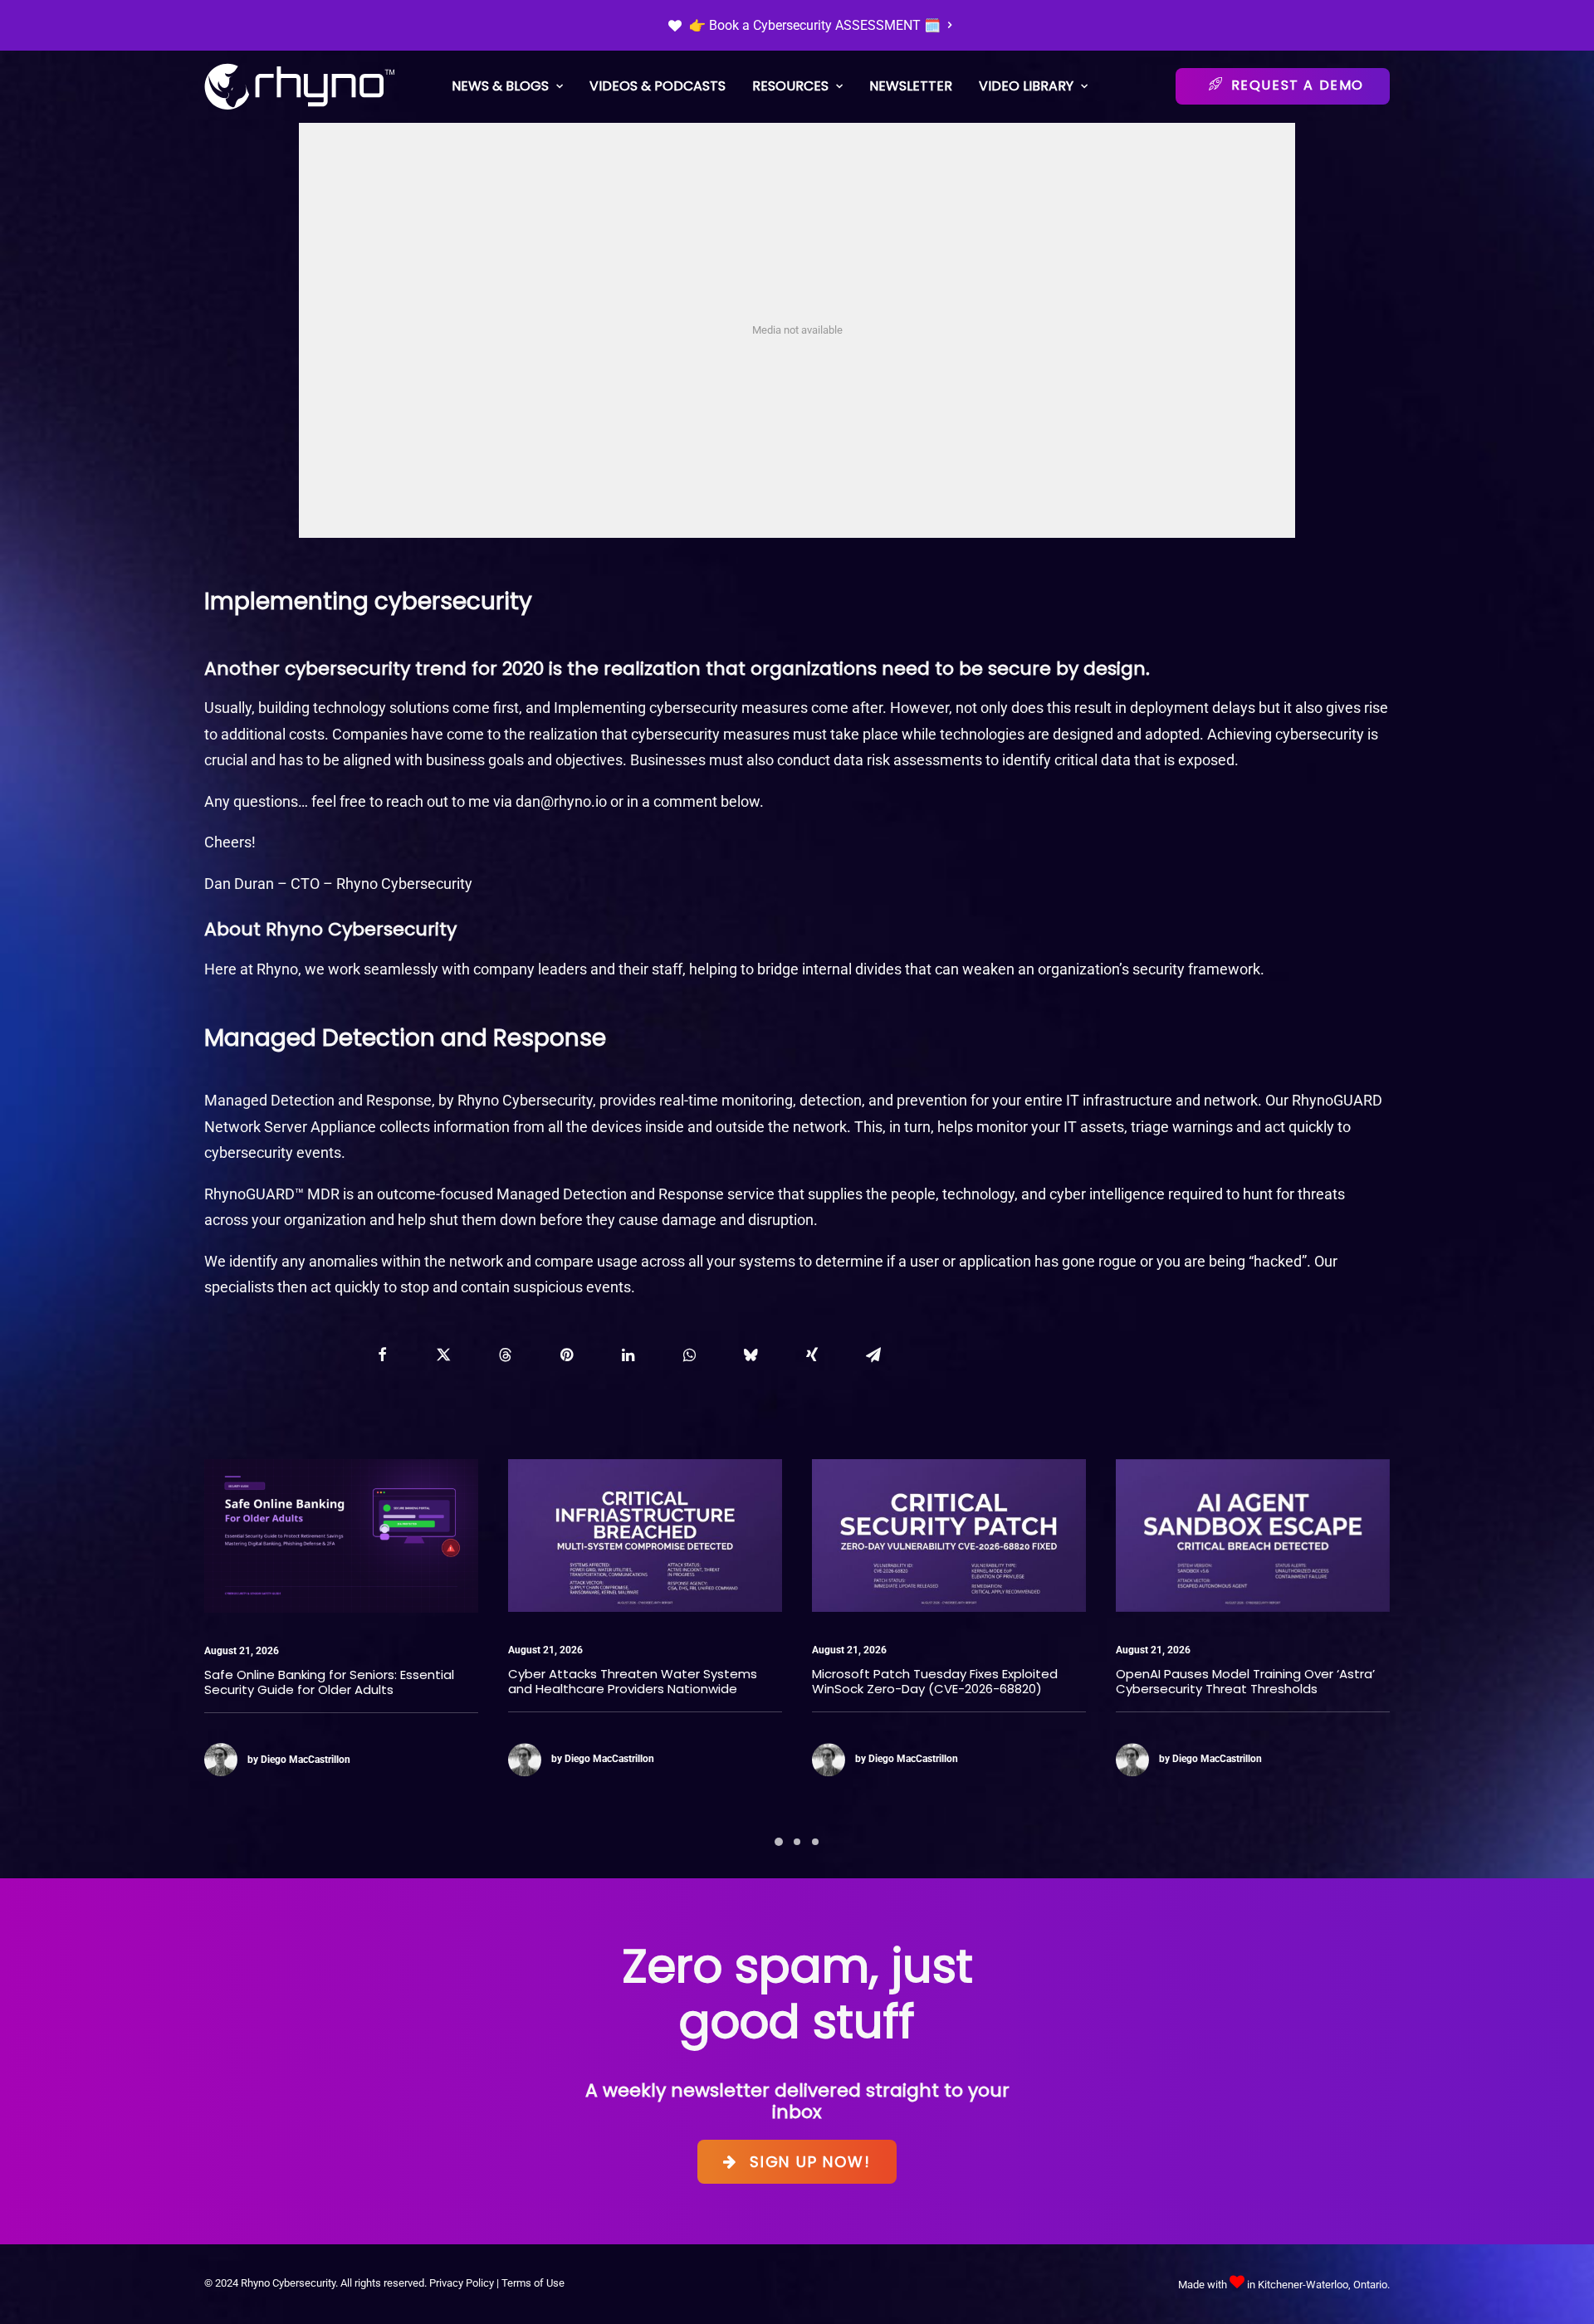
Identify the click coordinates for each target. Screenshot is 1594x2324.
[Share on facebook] (382, 1355)
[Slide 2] (797, 1842)
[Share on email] (873, 1355)
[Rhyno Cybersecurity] (300, 87)
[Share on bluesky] (751, 1355)
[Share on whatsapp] (689, 1355)
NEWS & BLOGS (500, 86)
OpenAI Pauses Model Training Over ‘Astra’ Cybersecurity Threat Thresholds (941, 1681)
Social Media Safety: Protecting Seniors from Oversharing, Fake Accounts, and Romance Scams (1237, 1689)
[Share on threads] (505, 1355)
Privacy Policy (462, 2283)
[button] (341, 1535)
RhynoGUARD (1337, 1100)
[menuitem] (810, 25)
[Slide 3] (815, 1842)
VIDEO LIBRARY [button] (1026, 86)
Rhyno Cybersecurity (404, 884)
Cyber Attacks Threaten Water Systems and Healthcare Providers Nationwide (329, 1681)
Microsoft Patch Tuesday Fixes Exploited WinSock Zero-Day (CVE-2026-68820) (631, 1681)
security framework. (1198, 969)
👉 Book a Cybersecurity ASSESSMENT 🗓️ (815, 25)
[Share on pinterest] (566, 1355)
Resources (790, 86)
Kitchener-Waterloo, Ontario (1323, 2285)
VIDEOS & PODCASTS (658, 86)
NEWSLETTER (911, 86)
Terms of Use (533, 2283)
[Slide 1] (779, 1842)
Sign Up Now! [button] (810, 2162)
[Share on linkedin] (628, 1355)
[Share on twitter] (443, 1355)
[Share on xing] (812, 1355)
